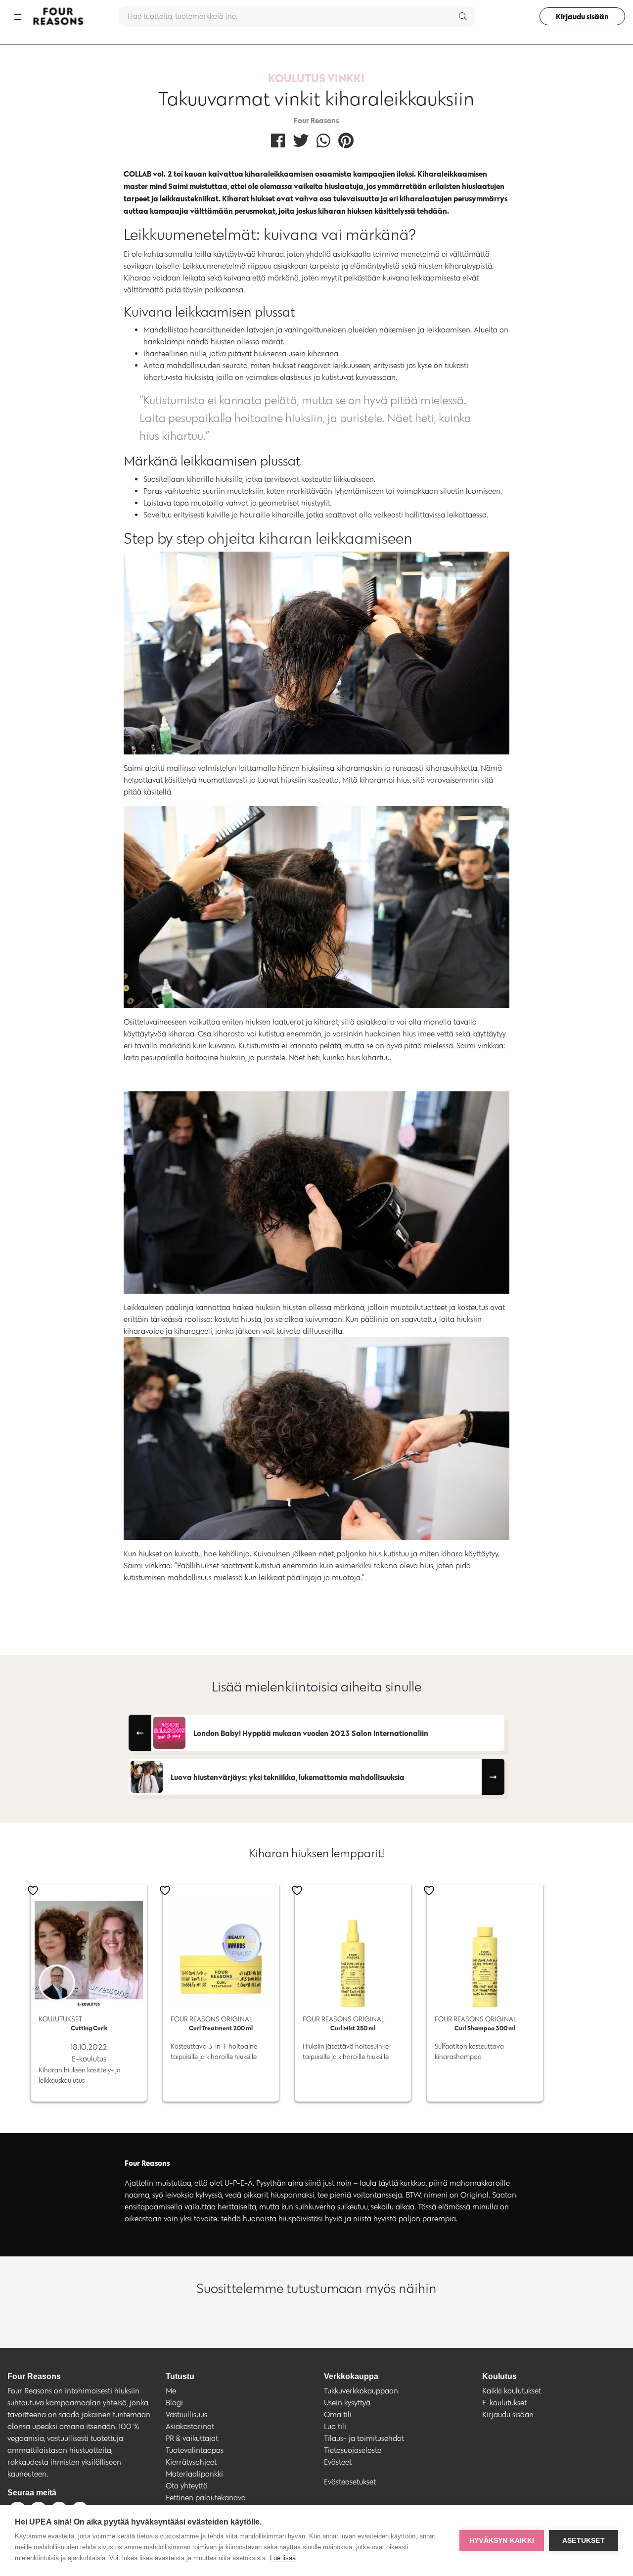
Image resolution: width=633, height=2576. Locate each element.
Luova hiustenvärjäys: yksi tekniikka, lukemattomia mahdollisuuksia (288, 1777)
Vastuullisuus (186, 2414)
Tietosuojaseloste (353, 2450)
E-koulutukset (504, 2403)
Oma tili (338, 2414)
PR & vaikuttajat (192, 2438)
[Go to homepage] (58, 16)
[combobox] (297, 16)
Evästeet (338, 2462)
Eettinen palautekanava (206, 2498)
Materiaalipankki (194, 2474)
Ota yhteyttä (187, 2486)
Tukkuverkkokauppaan (361, 2391)
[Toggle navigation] (18, 16)
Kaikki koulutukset (512, 2391)
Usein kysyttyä (347, 2403)
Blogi (174, 2403)
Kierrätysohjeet (191, 2462)
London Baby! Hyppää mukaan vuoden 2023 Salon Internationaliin (311, 1733)
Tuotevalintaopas (195, 2450)
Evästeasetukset (350, 2482)
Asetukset (584, 2541)
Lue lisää (283, 2558)
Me (171, 2391)
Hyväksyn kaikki (502, 2541)
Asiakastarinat (190, 2426)
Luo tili (335, 2426)
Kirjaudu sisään (582, 16)
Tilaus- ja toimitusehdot (364, 2438)
